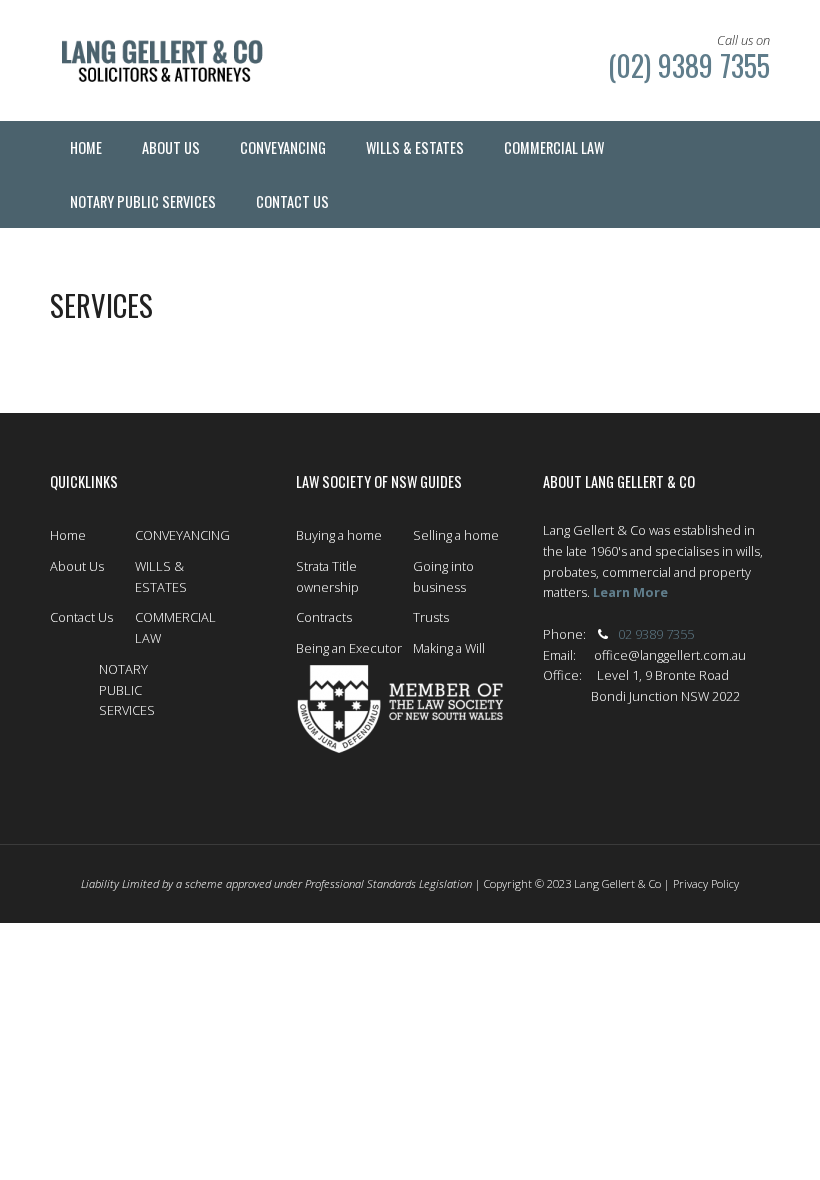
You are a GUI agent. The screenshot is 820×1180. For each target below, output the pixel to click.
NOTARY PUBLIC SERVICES (127, 690)
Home (68, 535)
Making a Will (449, 648)
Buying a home (339, 535)
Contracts (324, 617)
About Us (77, 566)
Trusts (431, 617)
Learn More (630, 592)
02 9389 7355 (656, 634)
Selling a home (456, 535)
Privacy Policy (706, 883)
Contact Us (81, 617)
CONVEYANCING (182, 535)
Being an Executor (349, 648)
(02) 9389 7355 (685, 65)
